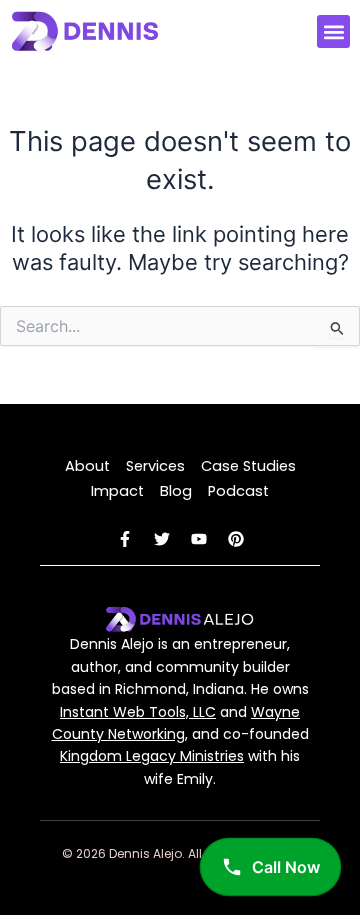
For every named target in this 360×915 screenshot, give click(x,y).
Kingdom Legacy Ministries (152, 756)
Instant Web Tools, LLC (138, 712)
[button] (333, 31)
